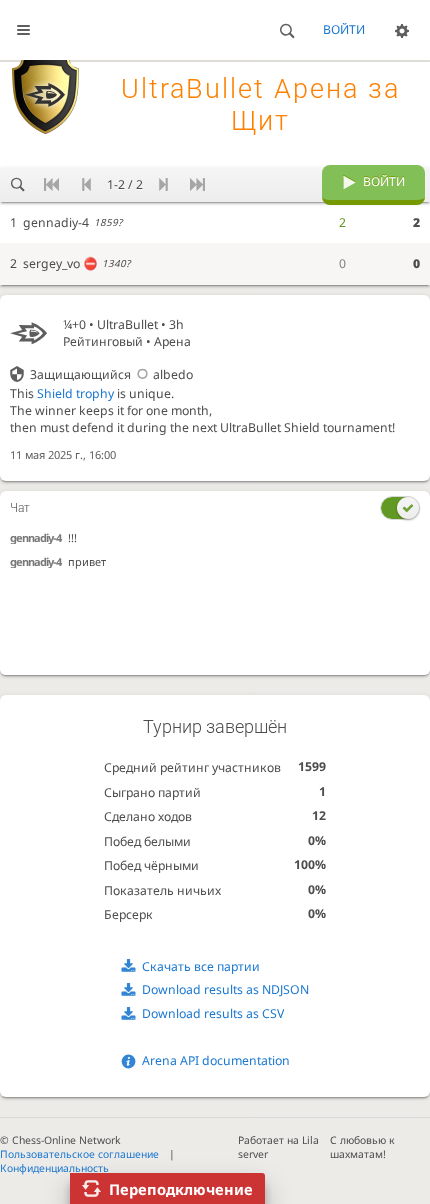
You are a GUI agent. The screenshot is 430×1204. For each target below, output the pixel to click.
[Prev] (86, 185)
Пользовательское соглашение (79, 1154)
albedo (173, 374)
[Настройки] (402, 30)
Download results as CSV (213, 1013)
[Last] (197, 185)
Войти (344, 29)
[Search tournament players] (17, 185)
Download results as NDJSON (225, 989)
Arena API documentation (216, 1060)
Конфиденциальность (54, 1168)
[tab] (215, 508)
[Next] (163, 185)
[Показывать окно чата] (400, 508)
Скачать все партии (201, 966)
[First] (52, 185)
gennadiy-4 (35, 537)
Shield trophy (75, 393)
